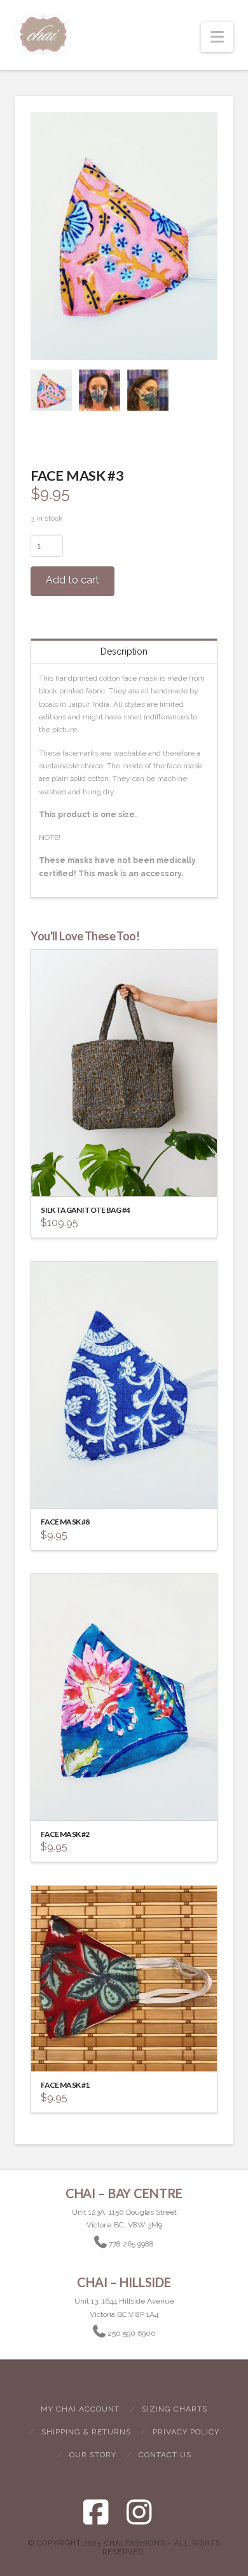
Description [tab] (124, 651)
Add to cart (72, 580)
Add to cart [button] (130, 1175)
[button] (217, 37)
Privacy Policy (186, 2432)
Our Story (93, 2455)
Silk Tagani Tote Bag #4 (85, 1210)
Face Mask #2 (65, 1834)
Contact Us (165, 2455)
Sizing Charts (175, 2409)
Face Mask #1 (65, 2085)
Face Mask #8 (65, 1522)
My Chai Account (80, 2409)
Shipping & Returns (86, 2432)
